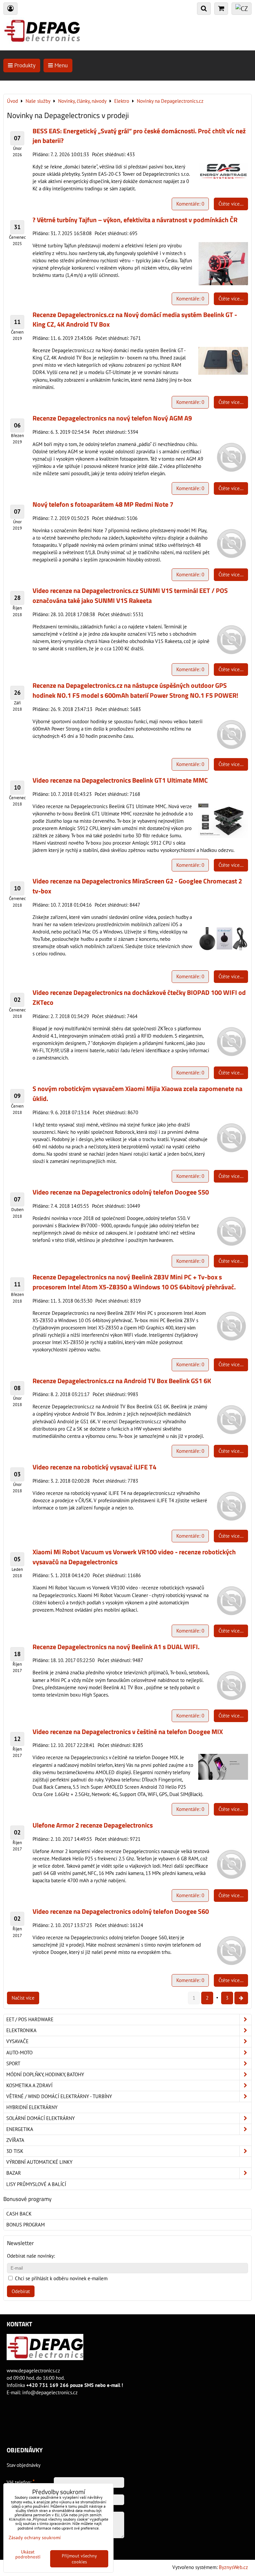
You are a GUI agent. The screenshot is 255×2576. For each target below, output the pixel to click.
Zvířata (15, 2140)
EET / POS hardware (30, 2019)
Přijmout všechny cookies (79, 2559)
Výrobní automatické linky (39, 2162)
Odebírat (21, 2291)
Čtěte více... (231, 204)
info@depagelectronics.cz (50, 2392)
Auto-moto (19, 2053)
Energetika (20, 2129)
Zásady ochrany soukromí (35, 2538)
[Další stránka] (241, 1998)
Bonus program (26, 2225)
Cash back (19, 2214)
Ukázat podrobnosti (28, 2554)
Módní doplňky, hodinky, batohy (45, 2074)
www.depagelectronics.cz (33, 2371)
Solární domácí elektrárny (41, 2118)
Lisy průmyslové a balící (36, 2184)
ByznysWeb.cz (233, 2567)
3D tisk (15, 2151)
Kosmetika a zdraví (29, 2085)
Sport (13, 2063)
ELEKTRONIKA (21, 2030)
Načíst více (23, 1998)
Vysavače (17, 2041)
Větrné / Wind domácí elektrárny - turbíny (59, 2096)
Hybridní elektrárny (32, 2107)
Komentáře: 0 (190, 204)
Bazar (14, 2173)
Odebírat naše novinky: (31, 2256)
